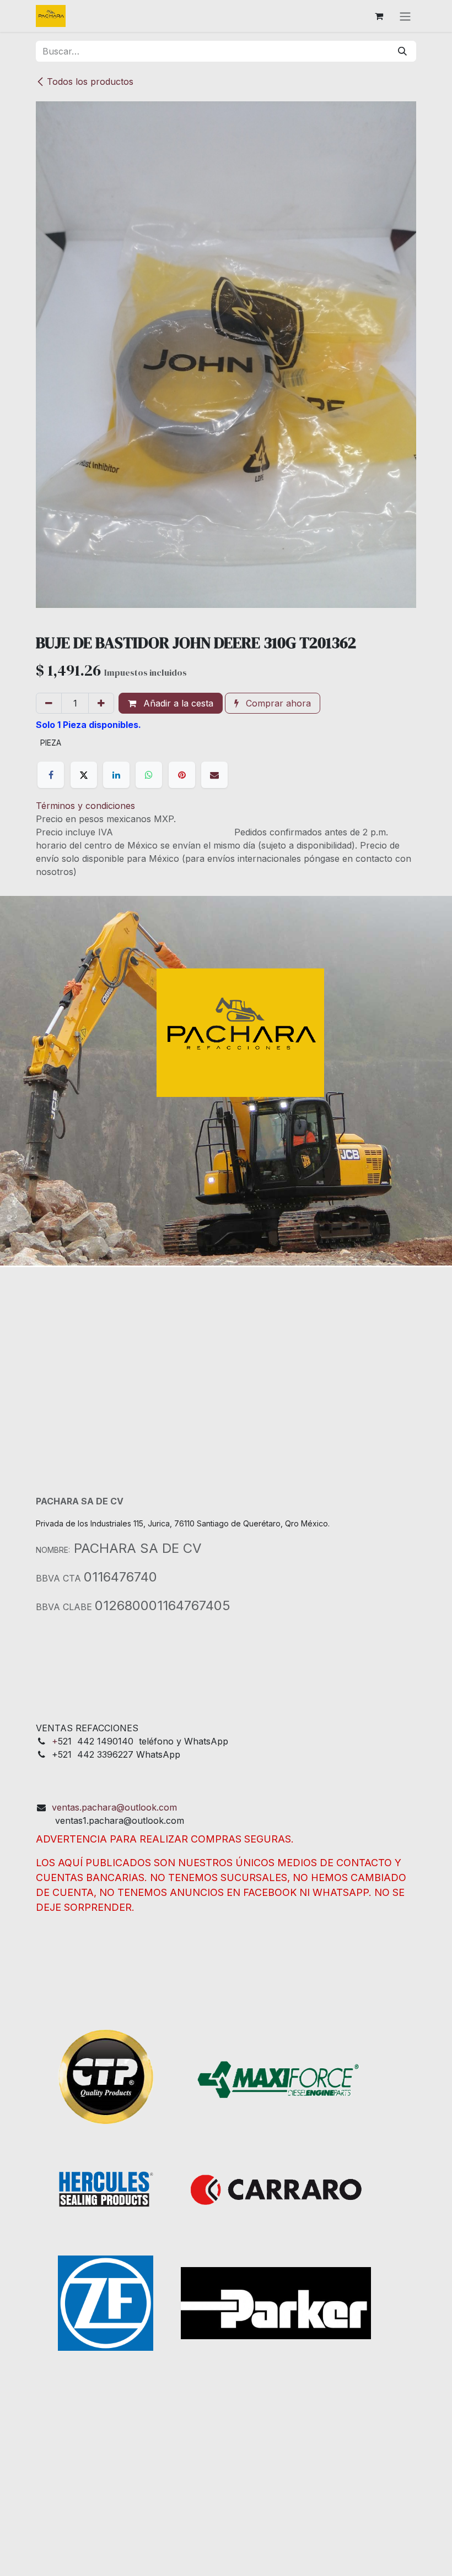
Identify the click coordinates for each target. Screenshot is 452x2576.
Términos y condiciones (85, 806)
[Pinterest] (182, 775)
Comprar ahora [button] (277, 703)
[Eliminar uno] (49, 703)
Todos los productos (90, 81)
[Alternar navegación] (405, 16)
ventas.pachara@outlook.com (114, 1807)
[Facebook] (51, 775)
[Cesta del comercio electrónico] (379, 16)
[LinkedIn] (116, 775)
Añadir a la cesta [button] (177, 703)
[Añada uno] (101, 703)
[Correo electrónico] (214, 775)
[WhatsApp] (149, 775)
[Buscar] (402, 51)
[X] (84, 775)
